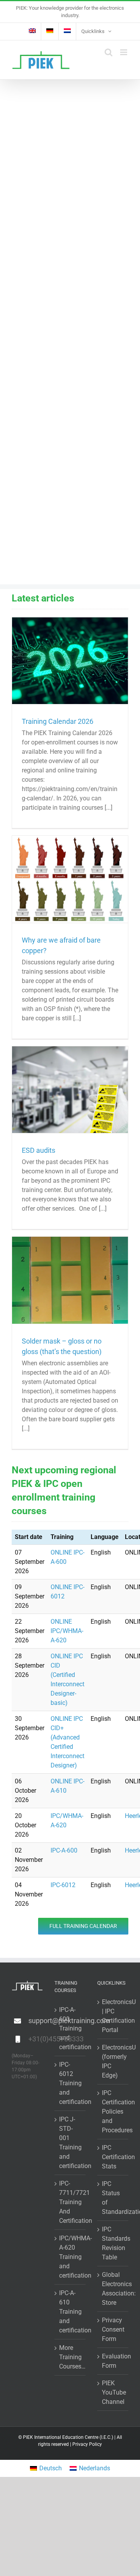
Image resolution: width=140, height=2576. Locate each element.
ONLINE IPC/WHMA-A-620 (67, 1631)
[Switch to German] (50, 31)
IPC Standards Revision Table (113, 2243)
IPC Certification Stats (113, 2157)
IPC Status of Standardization (113, 2198)
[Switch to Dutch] (67, 31)
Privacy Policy (87, 2444)
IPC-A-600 (64, 1850)
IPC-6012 (63, 1885)
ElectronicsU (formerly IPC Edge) (113, 2061)
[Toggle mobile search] (108, 52)
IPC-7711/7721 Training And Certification (70, 2202)
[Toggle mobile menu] (124, 52)
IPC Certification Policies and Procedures (113, 2112)
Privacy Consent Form (113, 2329)
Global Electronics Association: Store (113, 2289)
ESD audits (38, 1150)
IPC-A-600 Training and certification (70, 2028)
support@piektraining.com (36, 2021)
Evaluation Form (113, 2361)
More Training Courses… (70, 2357)
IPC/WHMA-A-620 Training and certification (70, 2257)
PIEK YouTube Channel (113, 2392)
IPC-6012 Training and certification (70, 2083)
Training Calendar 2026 (58, 721)
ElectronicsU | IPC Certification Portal (113, 2016)
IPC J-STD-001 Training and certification (70, 2143)
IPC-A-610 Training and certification (70, 2312)
